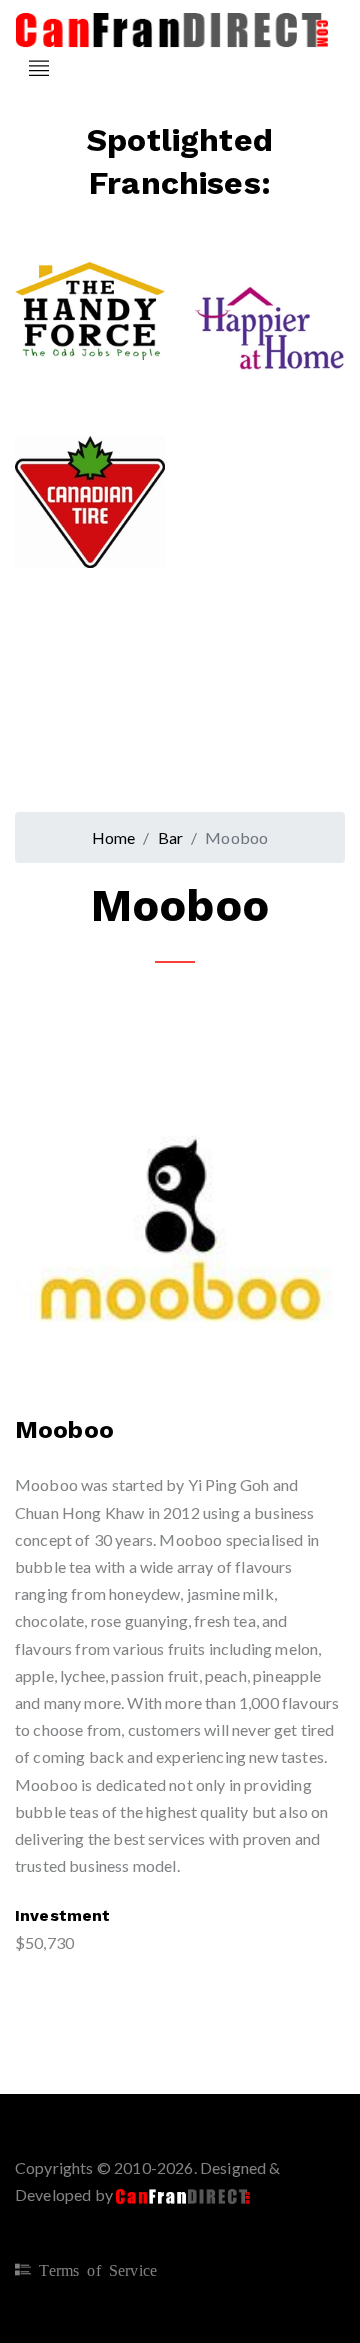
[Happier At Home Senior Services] (275, 305)
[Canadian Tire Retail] (101, 487)
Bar (171, 837)
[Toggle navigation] (39, 68)
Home (114, 837)
